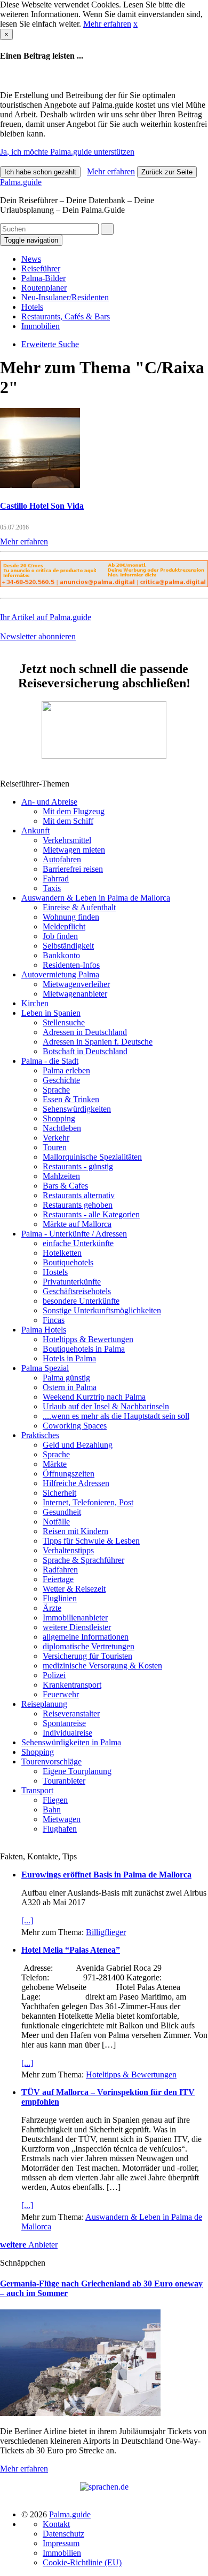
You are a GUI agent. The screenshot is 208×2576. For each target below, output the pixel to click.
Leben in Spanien (51, 1013)
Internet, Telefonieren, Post (88, 1502)
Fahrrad (56, 878)
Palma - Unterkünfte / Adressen (74, 1234)
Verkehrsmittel (67, 840)
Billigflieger (106, 1932)
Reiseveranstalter (71, 1714)
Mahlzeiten (61, 1176)
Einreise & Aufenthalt (79, 907)
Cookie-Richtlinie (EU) (82, 2562)
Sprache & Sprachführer (83, 1560)
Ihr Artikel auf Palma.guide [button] (46, 617)
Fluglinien (60, 1598)
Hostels (55, 1272)
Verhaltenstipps (68, 1550)
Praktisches (40, 1435)
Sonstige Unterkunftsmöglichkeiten (102, 1310)
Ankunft (35, 830)
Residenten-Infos (71, 965)
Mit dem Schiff (68, 821)
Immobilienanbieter (75, 1618)
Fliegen (55, 1800)
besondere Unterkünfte (81, 1301)
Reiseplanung (44, 1704)
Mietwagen (62, 1819)
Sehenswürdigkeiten (77, 1109)
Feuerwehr (61, 1694)
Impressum (61, 2543)
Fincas (54, 1320)
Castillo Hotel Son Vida (42, 506)
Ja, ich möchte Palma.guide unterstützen (67, 152)
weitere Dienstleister (77, 1627)
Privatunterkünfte (72, 1282)
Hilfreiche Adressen (76, 1483)
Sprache (56, 1090)
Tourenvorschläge (51, 1762)
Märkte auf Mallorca (77, 1224)
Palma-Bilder (43, 278)
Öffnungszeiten (69, 1474)
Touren (55, 1147)
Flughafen (60, 1829)
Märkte (55, 1464)
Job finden (60, 936)
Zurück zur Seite (167, 172)
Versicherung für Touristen (87, 1656)
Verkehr (56, 1138)
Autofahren (62, 859)
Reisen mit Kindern (75, 1531)
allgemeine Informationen (86, 1637)
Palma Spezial (45, 1368)
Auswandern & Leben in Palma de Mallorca (96, 898)
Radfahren (60, 1570)
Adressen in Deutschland (85, 1032)
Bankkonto (61, 955)
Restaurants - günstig (78, 1166)
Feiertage (58, 1579)
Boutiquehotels (68, 1262)
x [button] (135, 24)
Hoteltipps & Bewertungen (88, 1339)
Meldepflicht (64, 926)
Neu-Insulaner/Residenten (65, 297)
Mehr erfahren (107, 24)
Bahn (52, 1809)
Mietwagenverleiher (76, 984)
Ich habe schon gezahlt (40, 172)
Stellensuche (64, 1022)
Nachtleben (62, 1128)
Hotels (32, 307)
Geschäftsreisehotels (77, 1291)
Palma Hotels (44, 1330)
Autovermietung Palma (60, 974)
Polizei (54, 1675)
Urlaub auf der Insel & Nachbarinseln (106, 1406)
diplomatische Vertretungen (89, 1646)
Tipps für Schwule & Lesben (91, 1541)
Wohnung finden (71, 917)
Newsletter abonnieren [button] (38, 636)
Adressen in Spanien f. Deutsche (98, 1042)
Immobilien (41, 326)
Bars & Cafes (65, 1186)
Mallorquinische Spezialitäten (92, 1157)
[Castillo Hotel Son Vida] (40, 485)
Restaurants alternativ (79, 1195)
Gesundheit (62, 1512)
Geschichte (61, 1080)
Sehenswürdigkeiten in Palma (71, 1742)
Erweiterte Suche (50, 344)
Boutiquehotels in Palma (84, 1349)
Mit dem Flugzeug (74, 811)
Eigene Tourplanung (77, 1771)
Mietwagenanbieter (75, 994)
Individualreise (67, 1733)
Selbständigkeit (68, 946)
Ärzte (52, 1608)
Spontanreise (64, 1723)
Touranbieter (64, 1781)
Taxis (52, 888)
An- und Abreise (49, 802)
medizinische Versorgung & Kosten (102, 1666)
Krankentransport (72, 1685)
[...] (27, 1920)
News (31, 259)
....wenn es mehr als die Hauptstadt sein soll (116, 1416)
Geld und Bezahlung (78, 1445)
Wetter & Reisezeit (74, 1589)
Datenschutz (63, 2534)
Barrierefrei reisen (73, 869)
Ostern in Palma (70, 1387)
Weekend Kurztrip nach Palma (94, 1397)
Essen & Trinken (71, 1099)
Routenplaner (44, 288)
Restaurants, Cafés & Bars (66, 316)
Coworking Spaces (75, 1426)
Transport (37, 1790)
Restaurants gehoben (78, 1205)
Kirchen (35, 1003)
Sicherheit (59, 1493)
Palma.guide (21, 182)
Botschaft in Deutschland (85, 1051)
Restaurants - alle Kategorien (91, 1214)
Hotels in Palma (69, 1358)
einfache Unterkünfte (78, 1243)
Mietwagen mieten (74, 850)
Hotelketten (62, 1253)
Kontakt (56, 2524)
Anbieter (29, 2245)
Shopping (59, 1118)
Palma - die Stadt (50, 1061)
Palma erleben (66, 1070)
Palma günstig (66, 1378)
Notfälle (56, 1522)
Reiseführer (41, 268)
